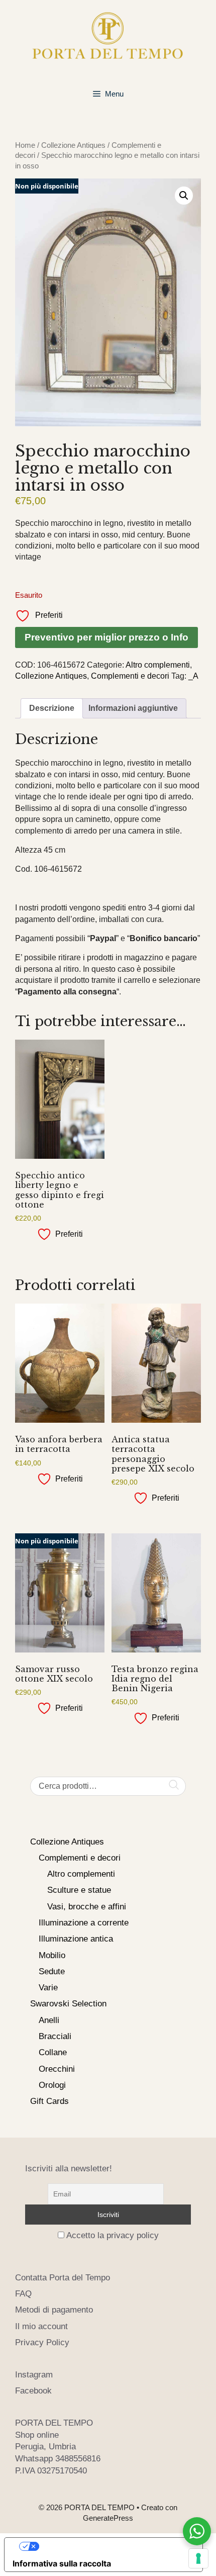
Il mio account (41, 2326)
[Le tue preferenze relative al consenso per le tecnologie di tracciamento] (198, 2558)
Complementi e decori (130, 676)
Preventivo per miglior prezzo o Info (106, 637)
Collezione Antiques (73, 145)
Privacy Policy (42, 2342)
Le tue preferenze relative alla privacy (114, 2546)
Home (25, 145)
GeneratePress (108, 2518)
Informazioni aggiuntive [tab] (133, 708)
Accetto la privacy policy (113, 2235)
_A (193, 676)
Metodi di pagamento (54, 2310)
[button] (184, 196)
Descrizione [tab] (52, 708)
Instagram (34, 2375)
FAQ (23, 2294)
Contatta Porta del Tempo (63, 2278)
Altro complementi (158, 665)
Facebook (33, 2391)
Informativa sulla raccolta (62, 2563)
